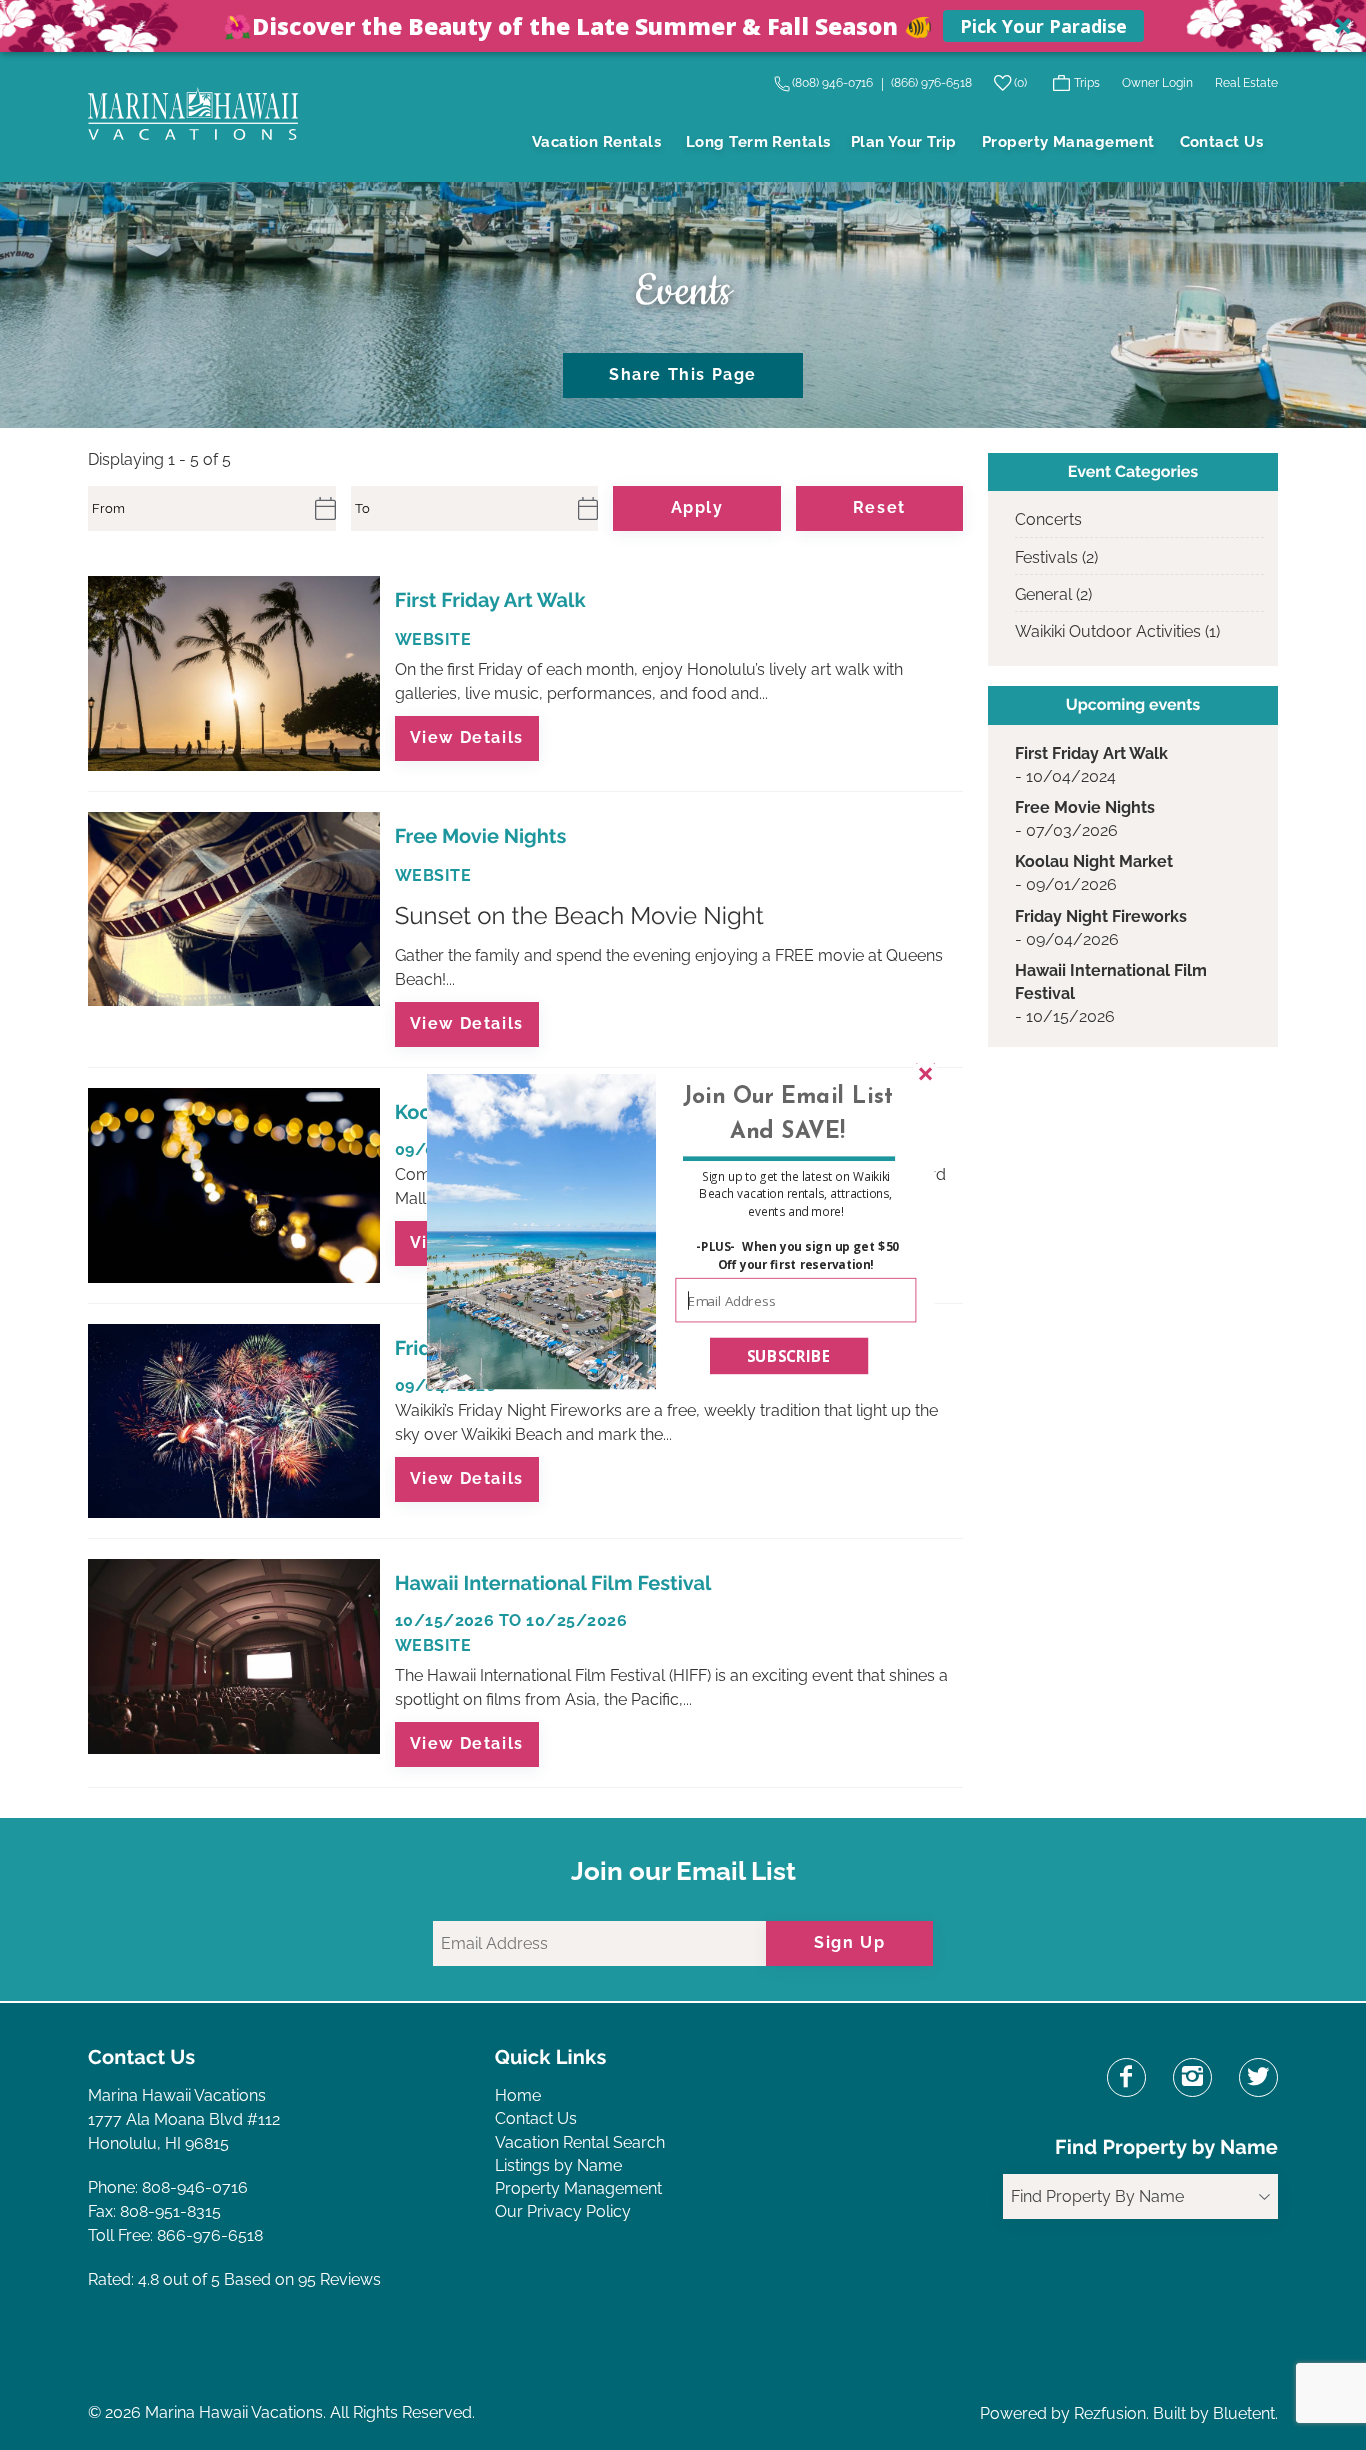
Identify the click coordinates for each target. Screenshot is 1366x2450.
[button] (787, 1115)
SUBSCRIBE (789, 1355)
